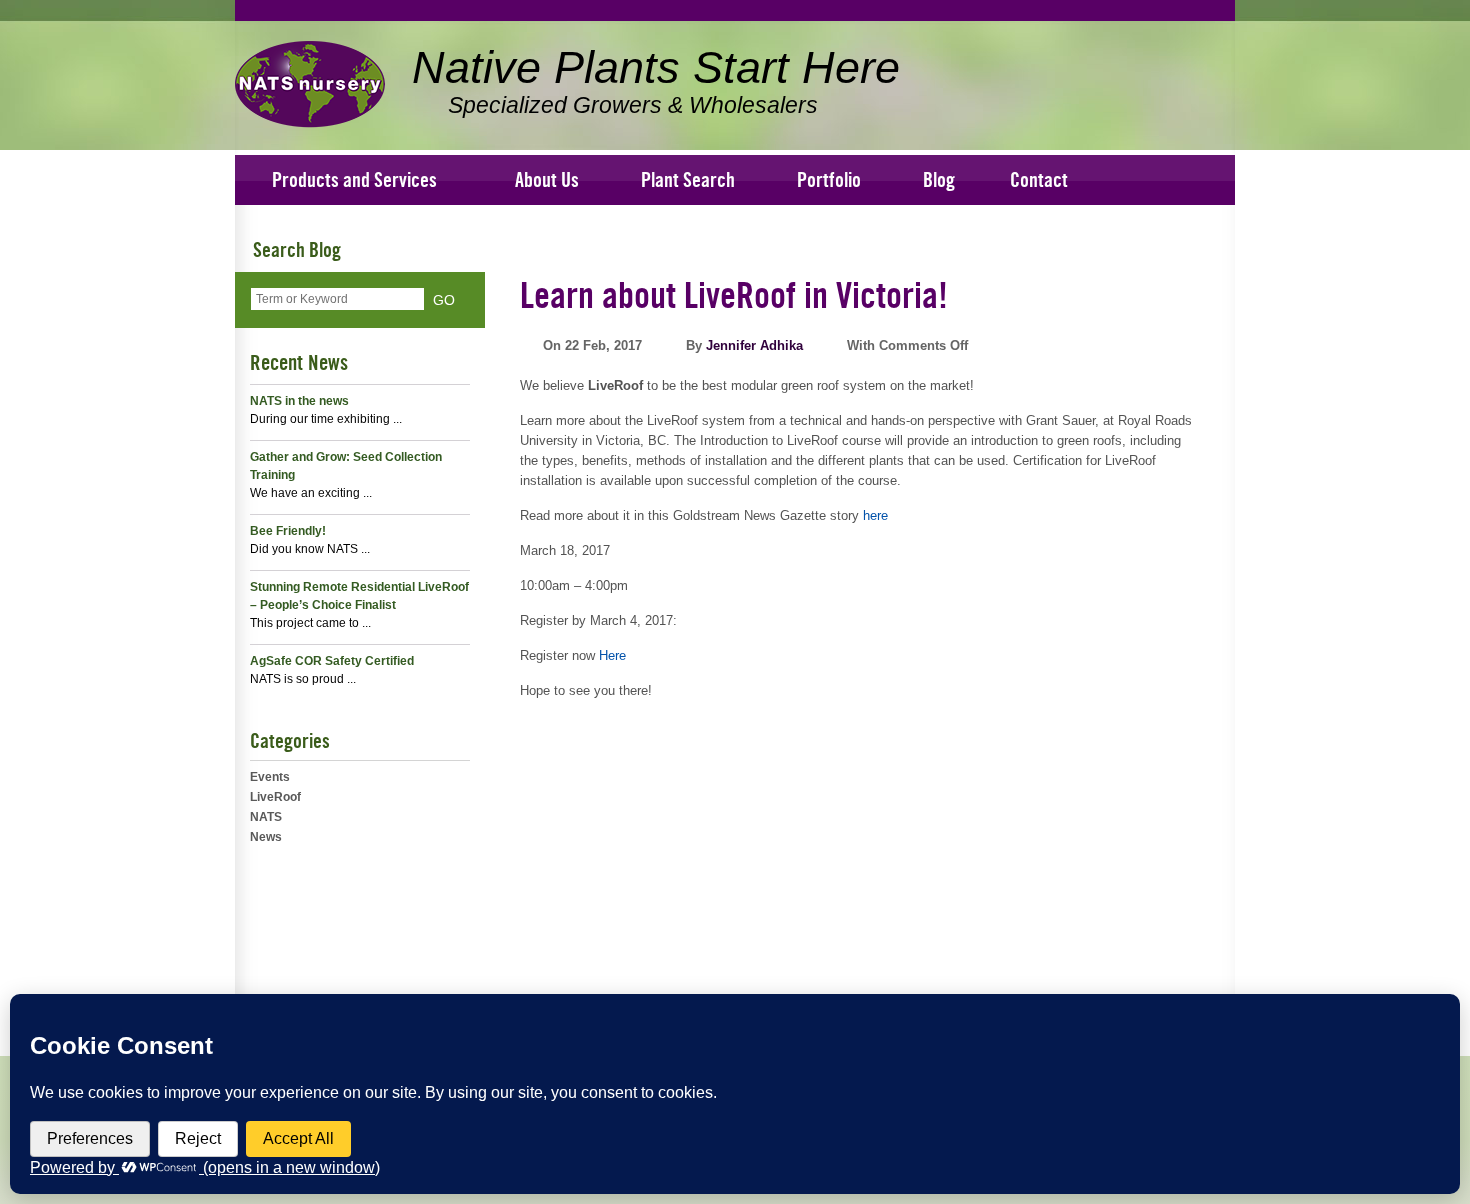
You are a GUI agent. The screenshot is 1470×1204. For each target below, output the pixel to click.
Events (270, 777)
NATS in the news (299, 401)
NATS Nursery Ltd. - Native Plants (310, 85)
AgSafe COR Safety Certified (332, 661)
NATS (266, 817)
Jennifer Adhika (754, 345)
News (266, 837)
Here (612, 655)
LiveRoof (275, 797)
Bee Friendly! (288, 531)
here (875, 515)
